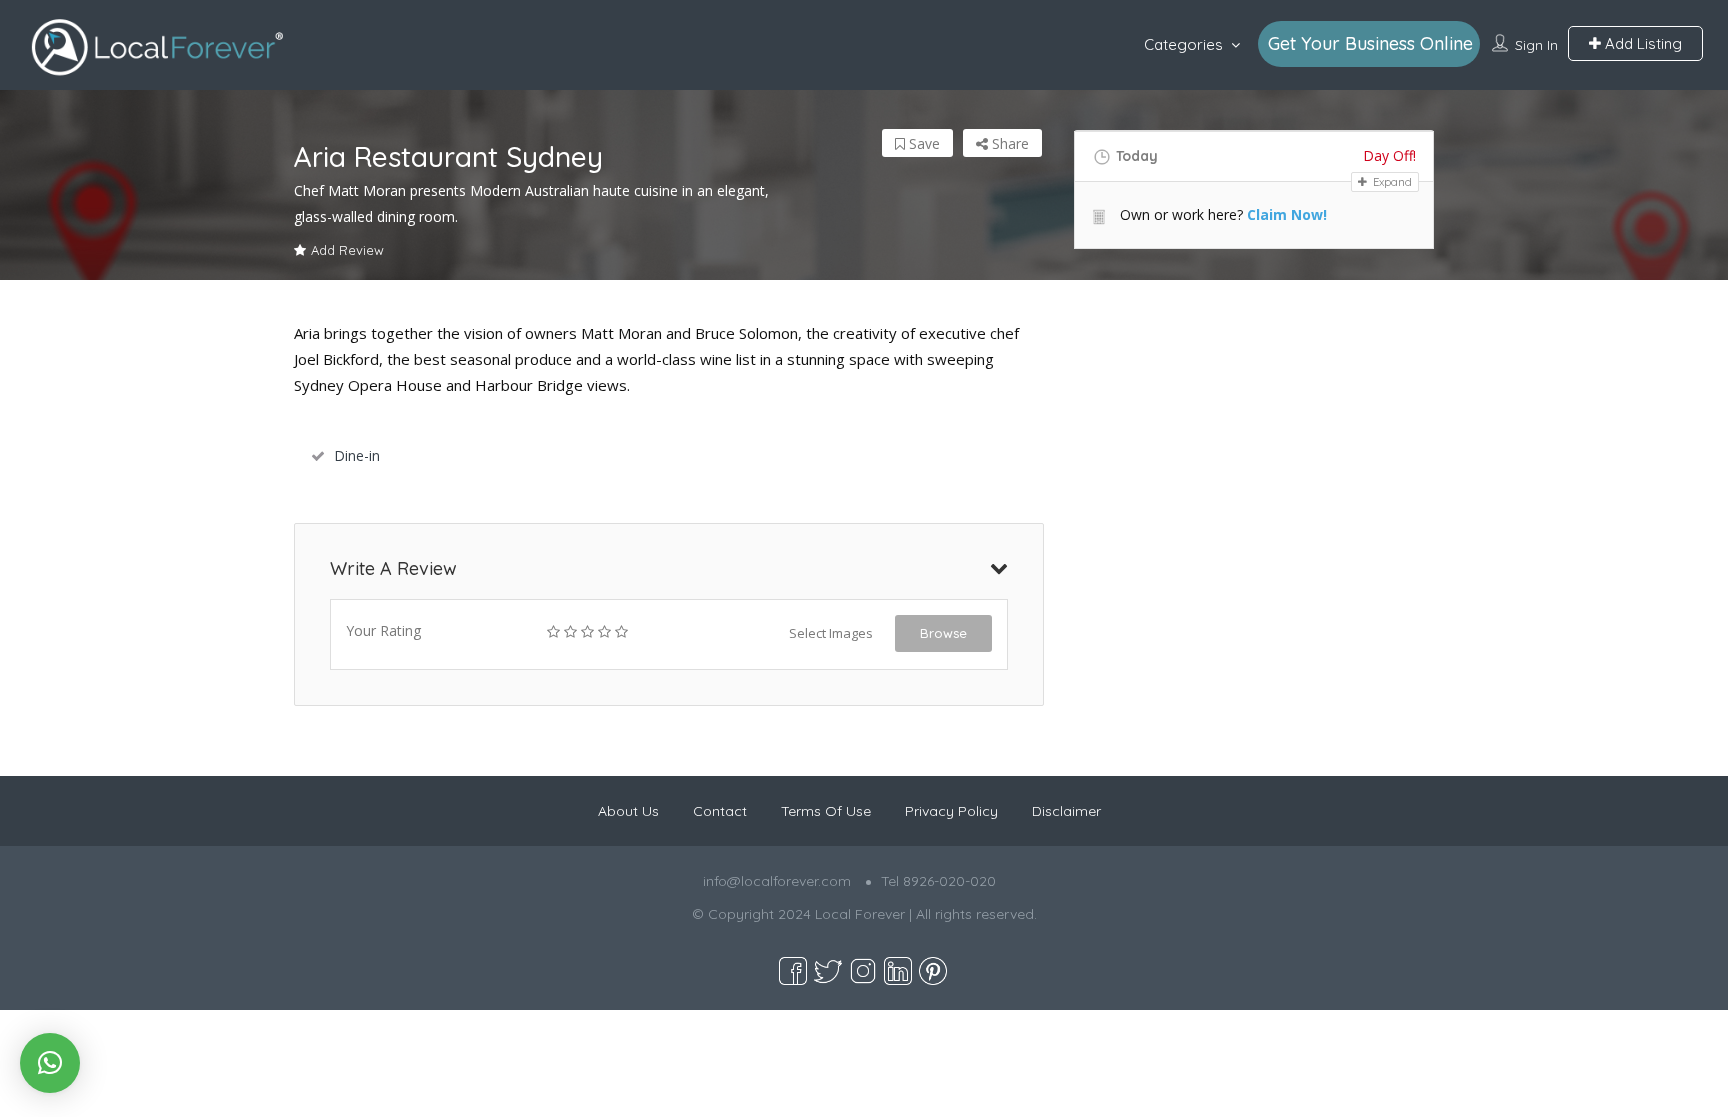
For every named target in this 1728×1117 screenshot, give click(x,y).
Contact (720, 811)
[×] (50, 1063)
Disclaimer (1066, 811)
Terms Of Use (826, 811)
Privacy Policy (951, 811)
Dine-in (357, 455)
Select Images (831, 633)
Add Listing (1641, 43)
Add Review (347, 250)
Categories (1183, 44)
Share (1008, 143)
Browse (943, 633)
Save (922, 143)
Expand (1391, 182)
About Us (628, 811)
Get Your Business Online (1370, 43)
